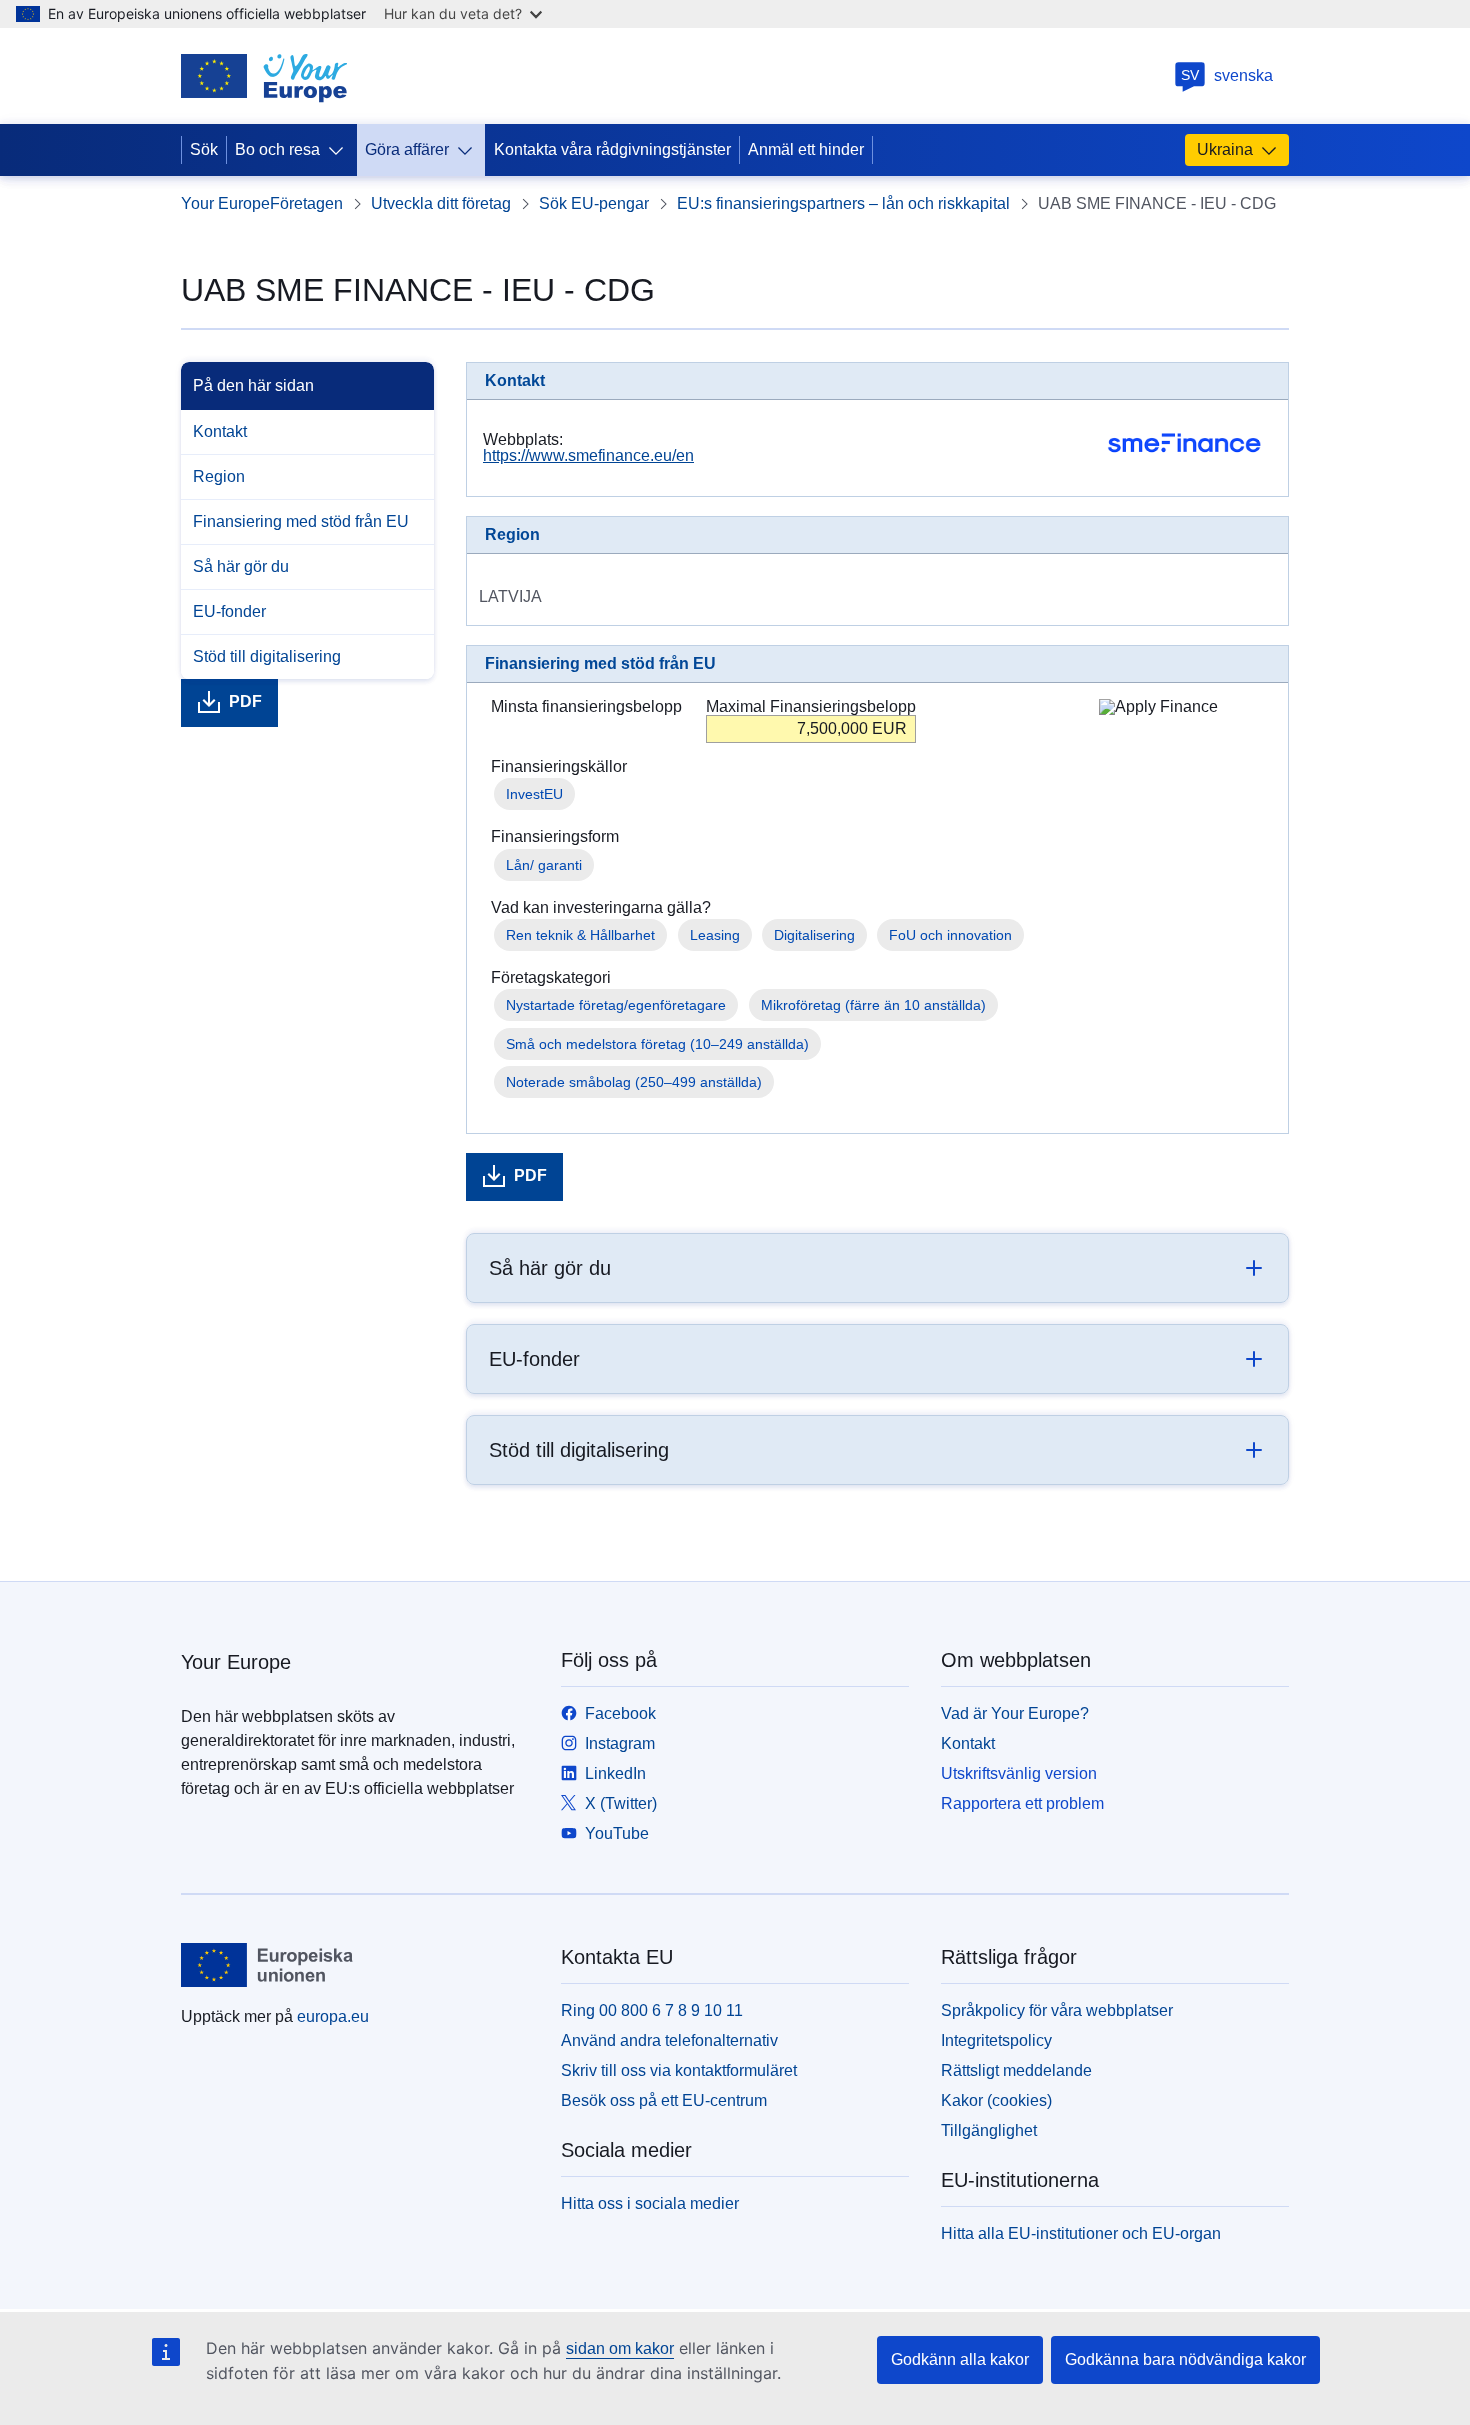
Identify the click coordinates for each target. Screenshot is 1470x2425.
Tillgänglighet (989, 2130)
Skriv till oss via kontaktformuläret (679, 2070)
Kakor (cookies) (996, 2100)
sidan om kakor (620, 2348)
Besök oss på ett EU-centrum (664, 2100)
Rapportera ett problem (1022, 1803)
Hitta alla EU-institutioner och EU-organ (1081, 2233)
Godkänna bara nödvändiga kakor (1185, 2359)
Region (219, 476)
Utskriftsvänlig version (1019, 1773)
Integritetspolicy (996, 2040)
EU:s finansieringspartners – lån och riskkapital (843, 203)
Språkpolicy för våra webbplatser (1057, 2010)
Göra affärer (407, 149)
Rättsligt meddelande (1016, 2070)
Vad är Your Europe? (1015, 1713)
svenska (1227, 75)
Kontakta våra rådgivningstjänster (612, 149)
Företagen (306, 203)
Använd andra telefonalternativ (669, 2040)
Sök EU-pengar (594, 203)
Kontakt (220, 431)
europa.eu (333, 2016)
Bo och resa (277, 149)
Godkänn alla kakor (960, 2359)
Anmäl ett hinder (806, 149)
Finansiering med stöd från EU (301, 521)
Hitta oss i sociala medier (650, 2203)
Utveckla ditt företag (441, 203)
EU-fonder (229, 611)
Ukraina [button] (1225, 149)
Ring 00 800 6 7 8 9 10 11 (652, 2010)
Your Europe (225, 203)
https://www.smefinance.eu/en (588, 455)
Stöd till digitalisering (267, 656)
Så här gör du (241, 566)
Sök (204, 149)
